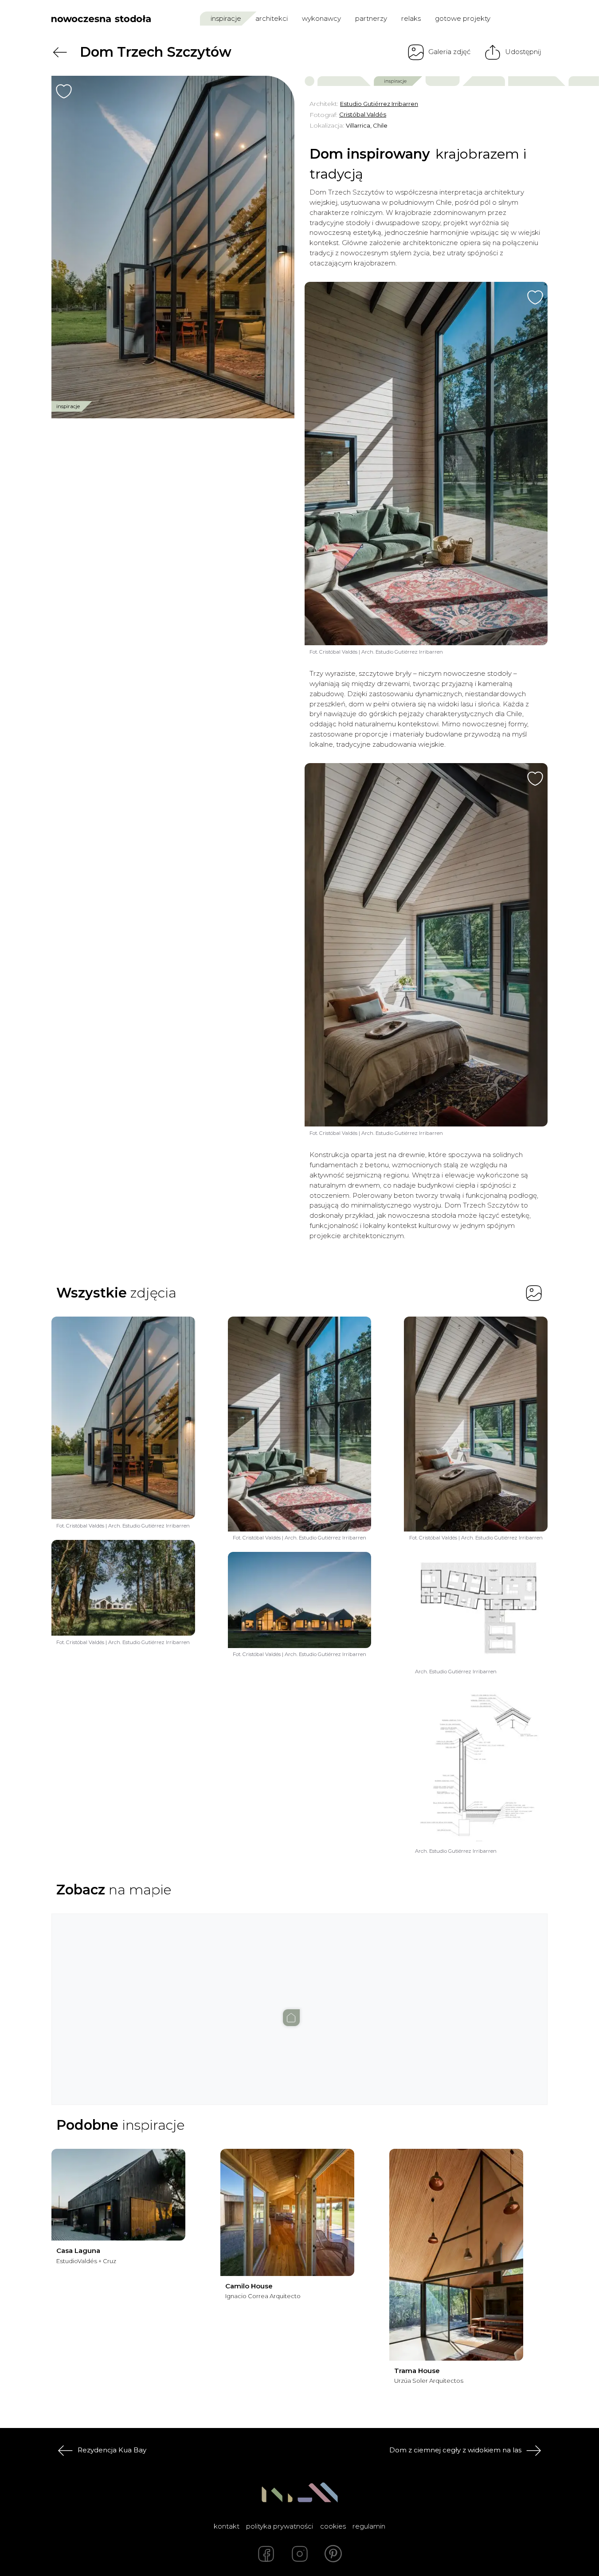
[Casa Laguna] (118, 2195)
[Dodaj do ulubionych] (64, 91)
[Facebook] (266, 2554)
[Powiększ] (173, 247)
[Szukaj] (523, 18)
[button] (300, 2001)
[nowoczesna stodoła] (101, 19)
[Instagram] (300, 2554)
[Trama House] (456, 2255)
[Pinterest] (333, 2554)
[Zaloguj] (542, 18)
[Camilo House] (287, 2212)
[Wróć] (60, 52)
